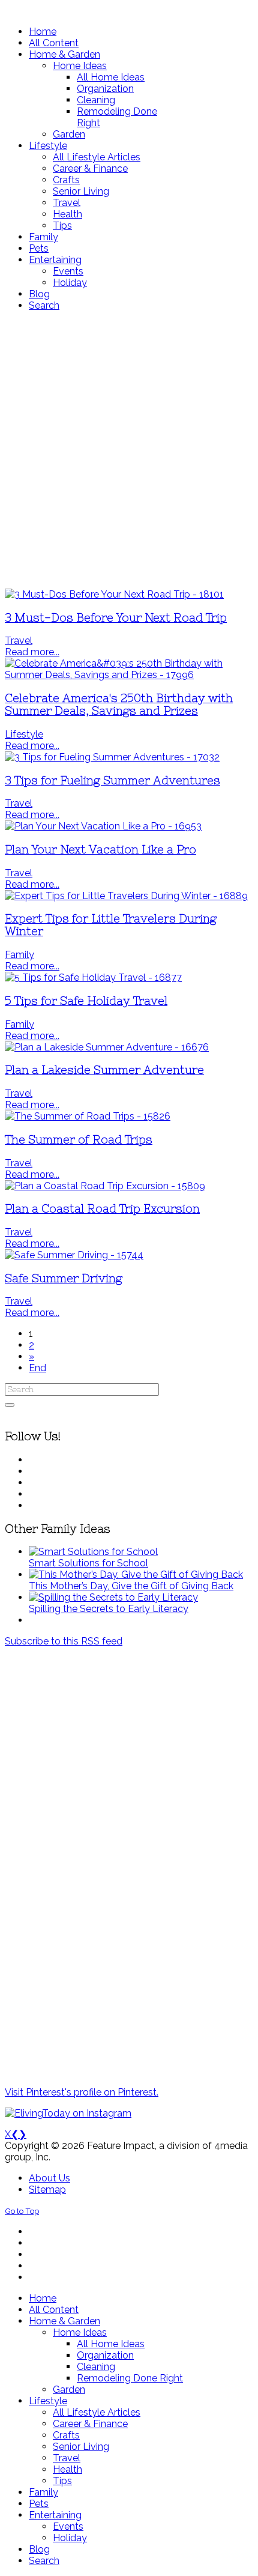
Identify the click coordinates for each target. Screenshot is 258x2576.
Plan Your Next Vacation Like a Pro (100, 850)
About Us (49, 2178)
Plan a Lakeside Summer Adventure (104, 1070)
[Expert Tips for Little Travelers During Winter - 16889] (126, 896)
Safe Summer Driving (64, 1278)
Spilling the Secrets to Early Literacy (109, 1609)
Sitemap (47, 2190)
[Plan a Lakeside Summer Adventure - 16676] (107, 1047)
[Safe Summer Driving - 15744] (74, 1255)
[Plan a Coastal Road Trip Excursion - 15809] (105, 1186)
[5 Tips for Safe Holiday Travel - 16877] (93, 977)
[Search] (10, 1405)
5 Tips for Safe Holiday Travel (86, 1001)
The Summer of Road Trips (79, 1140)
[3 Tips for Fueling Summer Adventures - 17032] (112, 757)
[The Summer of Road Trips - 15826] (88, 1116)
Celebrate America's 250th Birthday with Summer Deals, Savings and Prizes (119, 705)
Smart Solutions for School (88, 1563)
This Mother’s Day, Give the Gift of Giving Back (131, 1586)
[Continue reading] (93, 1552)
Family (19, 955)
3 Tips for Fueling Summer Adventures (112, 780)
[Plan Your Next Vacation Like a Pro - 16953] (103, 826)
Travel (19, 641)
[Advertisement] (129, 450)
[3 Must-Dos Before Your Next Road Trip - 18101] (114, 594)
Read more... (32, 652)
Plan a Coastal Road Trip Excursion (102, 1209)
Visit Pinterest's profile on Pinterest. (82, 2092)
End (37, 1368)
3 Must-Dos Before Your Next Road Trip (116, 618)
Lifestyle (24, 734)
